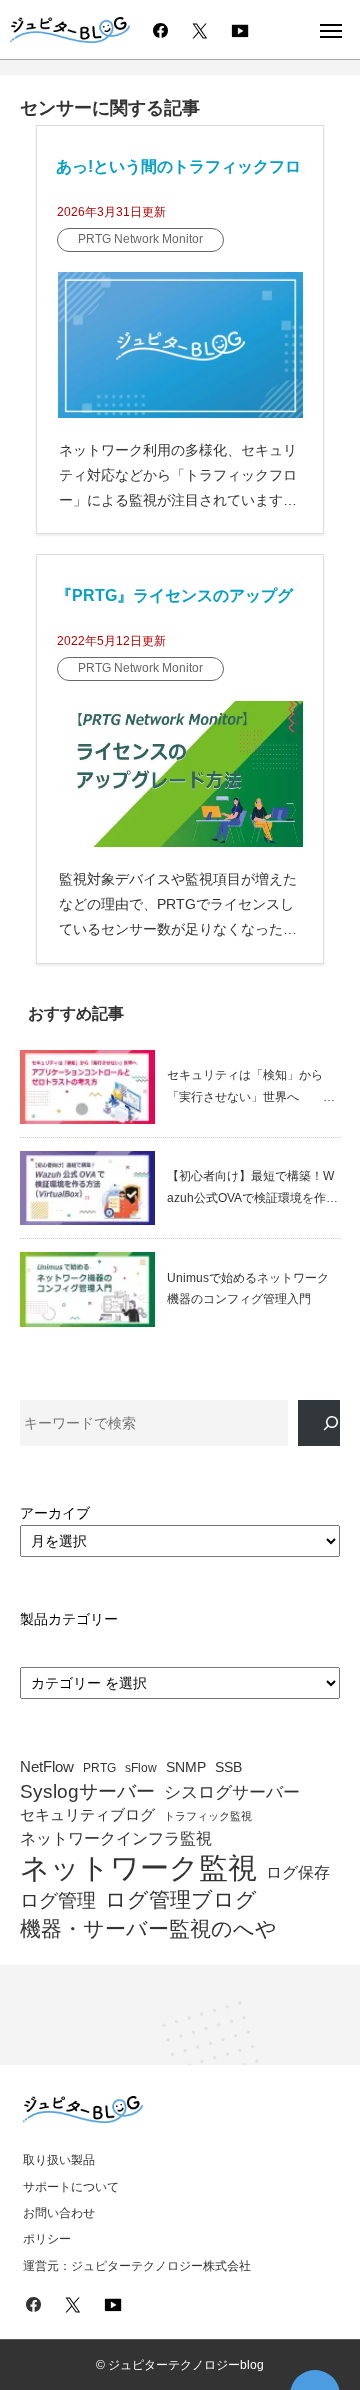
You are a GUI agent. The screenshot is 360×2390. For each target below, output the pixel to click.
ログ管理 (58, 1900)
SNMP (186, 1767)
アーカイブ (55, 1513)
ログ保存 (298, 1872)
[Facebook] (160, 30)
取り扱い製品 (59, 2160)
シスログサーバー (232, 1792)
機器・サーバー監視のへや (148, 1928)
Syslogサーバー (87, 1791)
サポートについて (71, 2187)
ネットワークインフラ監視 (116, 1838)
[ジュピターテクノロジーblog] (70, 30)
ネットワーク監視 (138, 1868)
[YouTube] (240, 30)
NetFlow (47, 1767)
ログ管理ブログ (181, 1900)
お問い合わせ (59, 2213)
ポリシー (47, 2239)
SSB (228, 1767)
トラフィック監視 (208, 1816)
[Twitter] (200, 30)
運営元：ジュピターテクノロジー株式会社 (137, 2266)
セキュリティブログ (87, 1815)
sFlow (141, 1768)
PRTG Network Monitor (140, 239)
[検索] (319, 1423)
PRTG (99, 1768)
